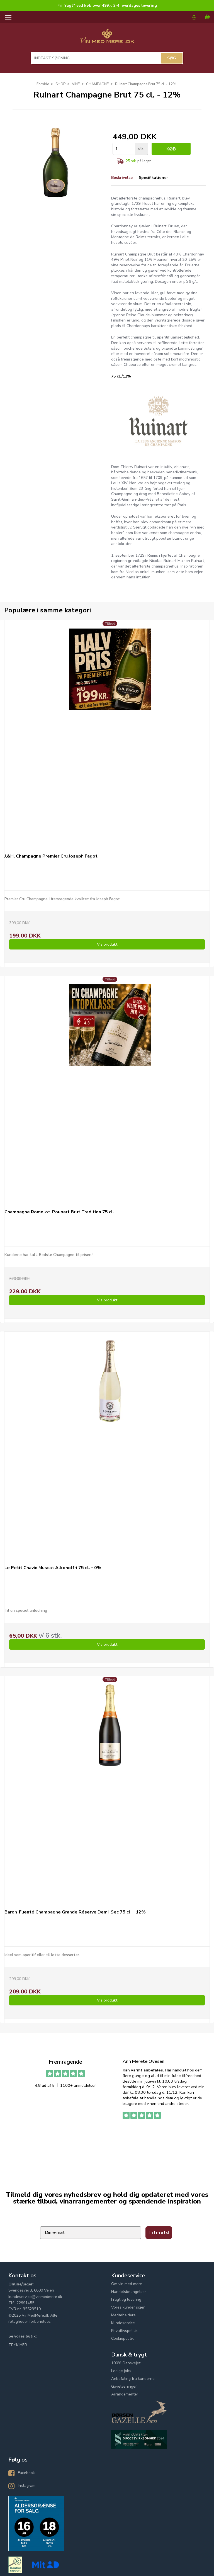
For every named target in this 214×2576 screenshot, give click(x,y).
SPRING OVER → (160, 1329)
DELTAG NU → (160, 1314)
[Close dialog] (209, 1231)
